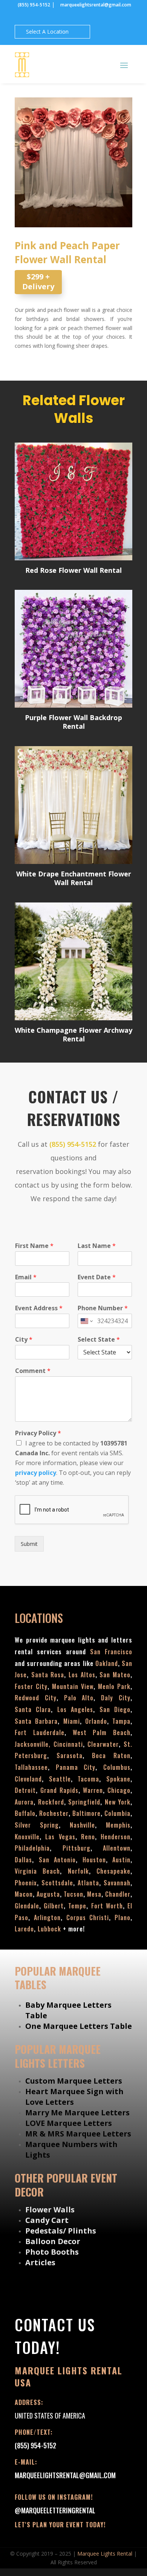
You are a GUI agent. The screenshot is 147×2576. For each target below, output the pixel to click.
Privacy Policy (38, 1433)
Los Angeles (75, 1709)
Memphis (118, 1825)
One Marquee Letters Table (79, 2026)
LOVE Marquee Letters (69, 2123)
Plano (122, 1917)
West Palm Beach (102, 1732)
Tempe (77, 1906)
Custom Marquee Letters (74, 2081)
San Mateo (115, 1675)
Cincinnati (68, 1744)
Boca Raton (111, 1755)
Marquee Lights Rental (105, 2554)
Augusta (48, 1894)
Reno (88, 1837)
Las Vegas (60, 1837)
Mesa (94, 1894)
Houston (94, 1860)
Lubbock (49, 1929)
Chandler (118, 1894)
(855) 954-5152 (34, 5)
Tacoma (88, 1779)
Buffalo (25, 1813)
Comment (33, 1371)
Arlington (47, 1917)
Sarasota (70, 1755)
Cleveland (28, 1779)
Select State (99, 1340)
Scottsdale (57, 1883)
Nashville (82, 1825)
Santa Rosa (48, 1675)
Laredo (24, 1929)
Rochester (54, 1813)
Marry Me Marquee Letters (77, 2112)
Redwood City (36, 1698)
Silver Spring (37, 1825)
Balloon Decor (53, 2241)
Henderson (116, 1837)
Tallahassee (31, 1767)
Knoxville (27, 1837)
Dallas (23, 1860)
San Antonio (57, 1860)
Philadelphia (32, 1848)
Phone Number (103, 1308)
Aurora (24, 1802)
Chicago (119, 1790)
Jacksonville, (34, 1744)
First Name (34, 1246)
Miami (72, 1721)
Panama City (76, 1767)
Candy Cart (47, 2220)
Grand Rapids (59, 1790)
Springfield (84, 1802)
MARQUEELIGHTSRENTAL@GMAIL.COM (65, 2475)
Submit (29, 1544)
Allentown (117, 1848)
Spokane (118, 1779)
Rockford (51, 1802)
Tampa (121, 1721)
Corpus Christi (88, 1917)
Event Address (39, 1308)
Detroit (25, 1790)
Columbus (117, 1767)
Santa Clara (33, 1709)
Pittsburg (77, 1848)
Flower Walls (50, 2210)
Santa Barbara (36, 1721)
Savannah (117, 1883)
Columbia (117, 1813)
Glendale (27, 1906)
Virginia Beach (37, 1871)
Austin (121, 1860)
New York (118, 1802)
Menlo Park (114, 1686)
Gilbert (54, 1906)
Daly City (116, 1698)
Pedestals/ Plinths (61, 2231)
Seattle (60, 1779)
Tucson (73, 1894)
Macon (24, 1894)
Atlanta (88, 1883)
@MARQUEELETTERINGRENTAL (55, 2510)
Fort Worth (107, 1906)
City (24, 1340)
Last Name (97, 1246)
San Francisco (111, 1652)
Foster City (31, 1686)
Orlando (96, 1721)
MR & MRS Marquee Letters (78, 2134)
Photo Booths (52, 2252)
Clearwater (103, 1744)
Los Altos (82, 1675)
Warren (93, 1790)
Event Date (97, 1277)
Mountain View (73, 1686)
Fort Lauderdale (40, 1732)
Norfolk (78, 1871)
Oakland (107, 1663)
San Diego (115, 1709)
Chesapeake (113, 1871)
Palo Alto (79, 1698)
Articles (40, 2262)
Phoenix (26, 1883)
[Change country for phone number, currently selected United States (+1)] (86, 1321)
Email (26, 1277)
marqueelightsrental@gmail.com (95, 5)
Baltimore (87, 1813)
